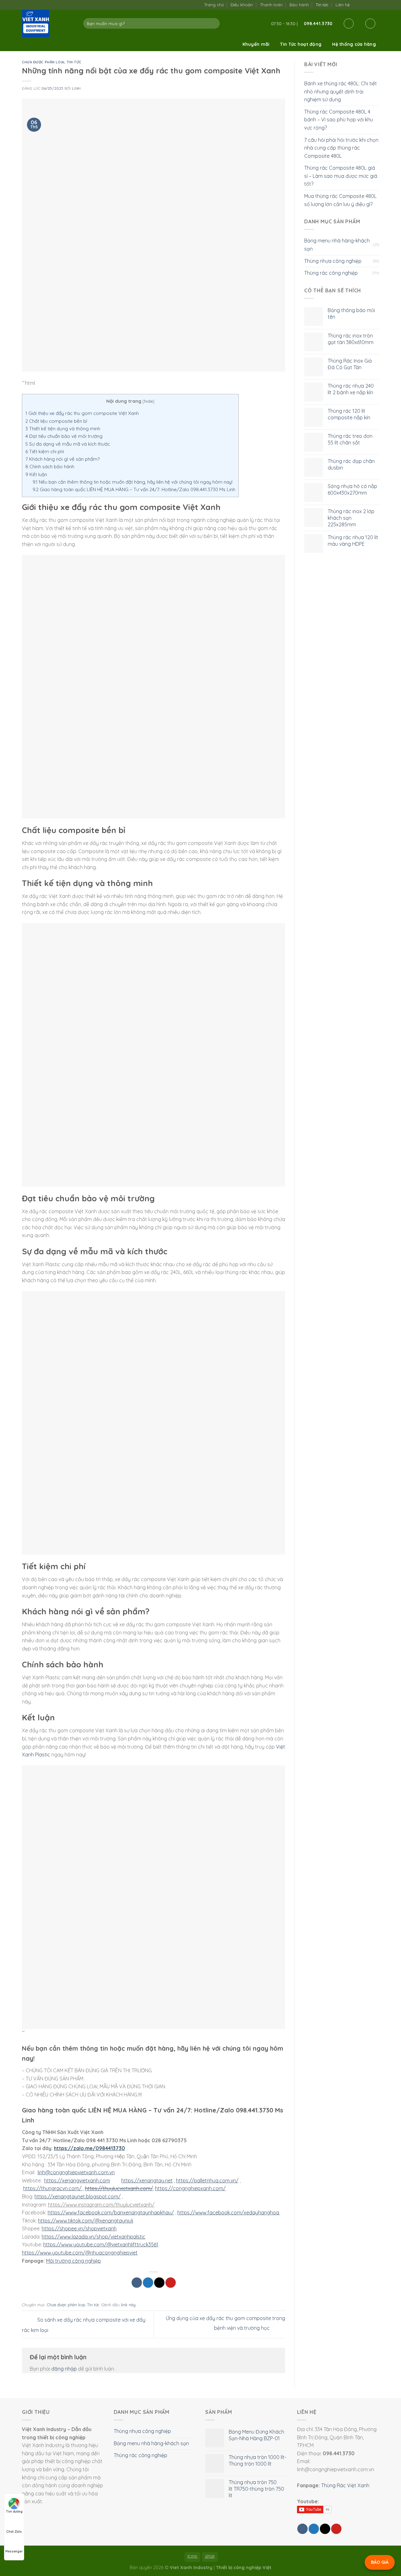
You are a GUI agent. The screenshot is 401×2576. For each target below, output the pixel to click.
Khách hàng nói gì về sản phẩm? (62, 459)
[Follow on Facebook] (356, 5)
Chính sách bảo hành (50, 467)
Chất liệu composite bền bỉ (56, 421)
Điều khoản (242, 5)
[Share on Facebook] (137, 2283)
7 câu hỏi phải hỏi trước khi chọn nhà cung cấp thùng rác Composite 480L (341, 148)
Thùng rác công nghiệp (331, 273)
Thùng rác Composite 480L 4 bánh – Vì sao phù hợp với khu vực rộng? (339, 120)
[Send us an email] (363, 5)
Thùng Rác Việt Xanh (345, 2485)
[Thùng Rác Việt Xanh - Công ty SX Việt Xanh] (48, 24)
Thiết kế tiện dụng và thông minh (63, 429)
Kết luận (36, 474)
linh (76, 88)
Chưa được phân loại (43, 62)
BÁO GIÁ (380, 2562)
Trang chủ (214, 5)
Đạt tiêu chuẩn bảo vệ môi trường (64, 436)
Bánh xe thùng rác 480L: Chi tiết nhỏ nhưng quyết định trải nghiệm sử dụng (341, 91)
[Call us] (369, 5)
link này (128, 2305)
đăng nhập (64, 2369)
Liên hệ (343, 5)
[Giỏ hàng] (370, 24)
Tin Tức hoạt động (301, 44)
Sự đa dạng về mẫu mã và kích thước (68, 444)
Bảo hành (299, 5)
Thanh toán (271, 5)
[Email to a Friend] (159, 2283)
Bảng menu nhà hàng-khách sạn (337, 245)
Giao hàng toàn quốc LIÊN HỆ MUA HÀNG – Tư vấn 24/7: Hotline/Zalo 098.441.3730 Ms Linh (134, 489)
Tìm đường (14, 2512)
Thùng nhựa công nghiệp (333, 261)
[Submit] (214, 24)
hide (148, 401)
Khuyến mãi (256, 44)
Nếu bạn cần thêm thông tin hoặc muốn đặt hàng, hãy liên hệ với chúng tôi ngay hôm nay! (133, 482)
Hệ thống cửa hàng (354, 44)
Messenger (14, 2551)
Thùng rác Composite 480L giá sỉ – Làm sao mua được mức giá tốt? (341, 176)
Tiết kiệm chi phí (45, 451)
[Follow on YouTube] (376, 5)
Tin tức (322, 5)
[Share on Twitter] (148, 2283)
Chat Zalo (14, 2532)
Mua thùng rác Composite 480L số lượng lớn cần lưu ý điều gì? (340, 200)
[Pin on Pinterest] (171, 2283)
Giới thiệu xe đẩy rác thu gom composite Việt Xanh (82, 413)
